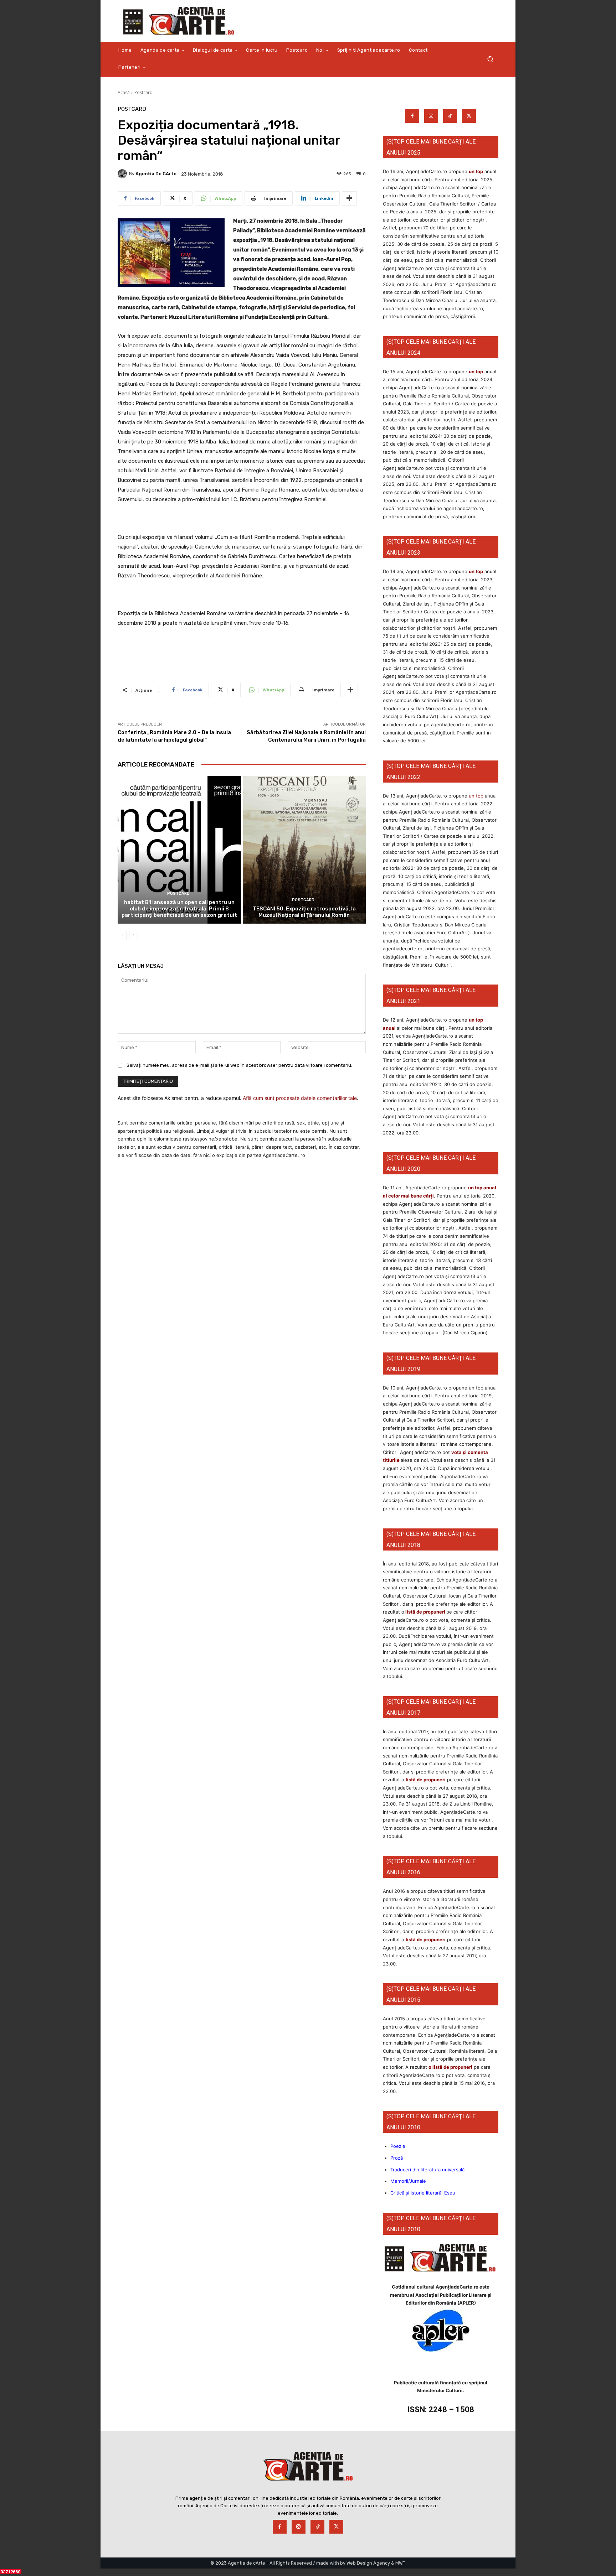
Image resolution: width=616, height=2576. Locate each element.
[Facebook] (412, 116)
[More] (349, 198)
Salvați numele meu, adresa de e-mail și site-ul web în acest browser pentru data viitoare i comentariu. (239, 1065)
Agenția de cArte (156, 174)
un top (476, 171)
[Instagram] (431, 116)
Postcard (143, 92)
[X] (469, 116)
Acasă (124, 92)
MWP (401, 2563)
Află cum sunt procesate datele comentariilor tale (300, 1098)
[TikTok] (450, 116)
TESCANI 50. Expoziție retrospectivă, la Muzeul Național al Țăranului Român (304, 912)
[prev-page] (122, 935)
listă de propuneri (425, 1612)
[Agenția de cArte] (123, 174)
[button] (490, 59)
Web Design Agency (368, 2563)
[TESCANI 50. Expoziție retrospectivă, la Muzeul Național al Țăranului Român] (304, 850)
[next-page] (134, 935)
